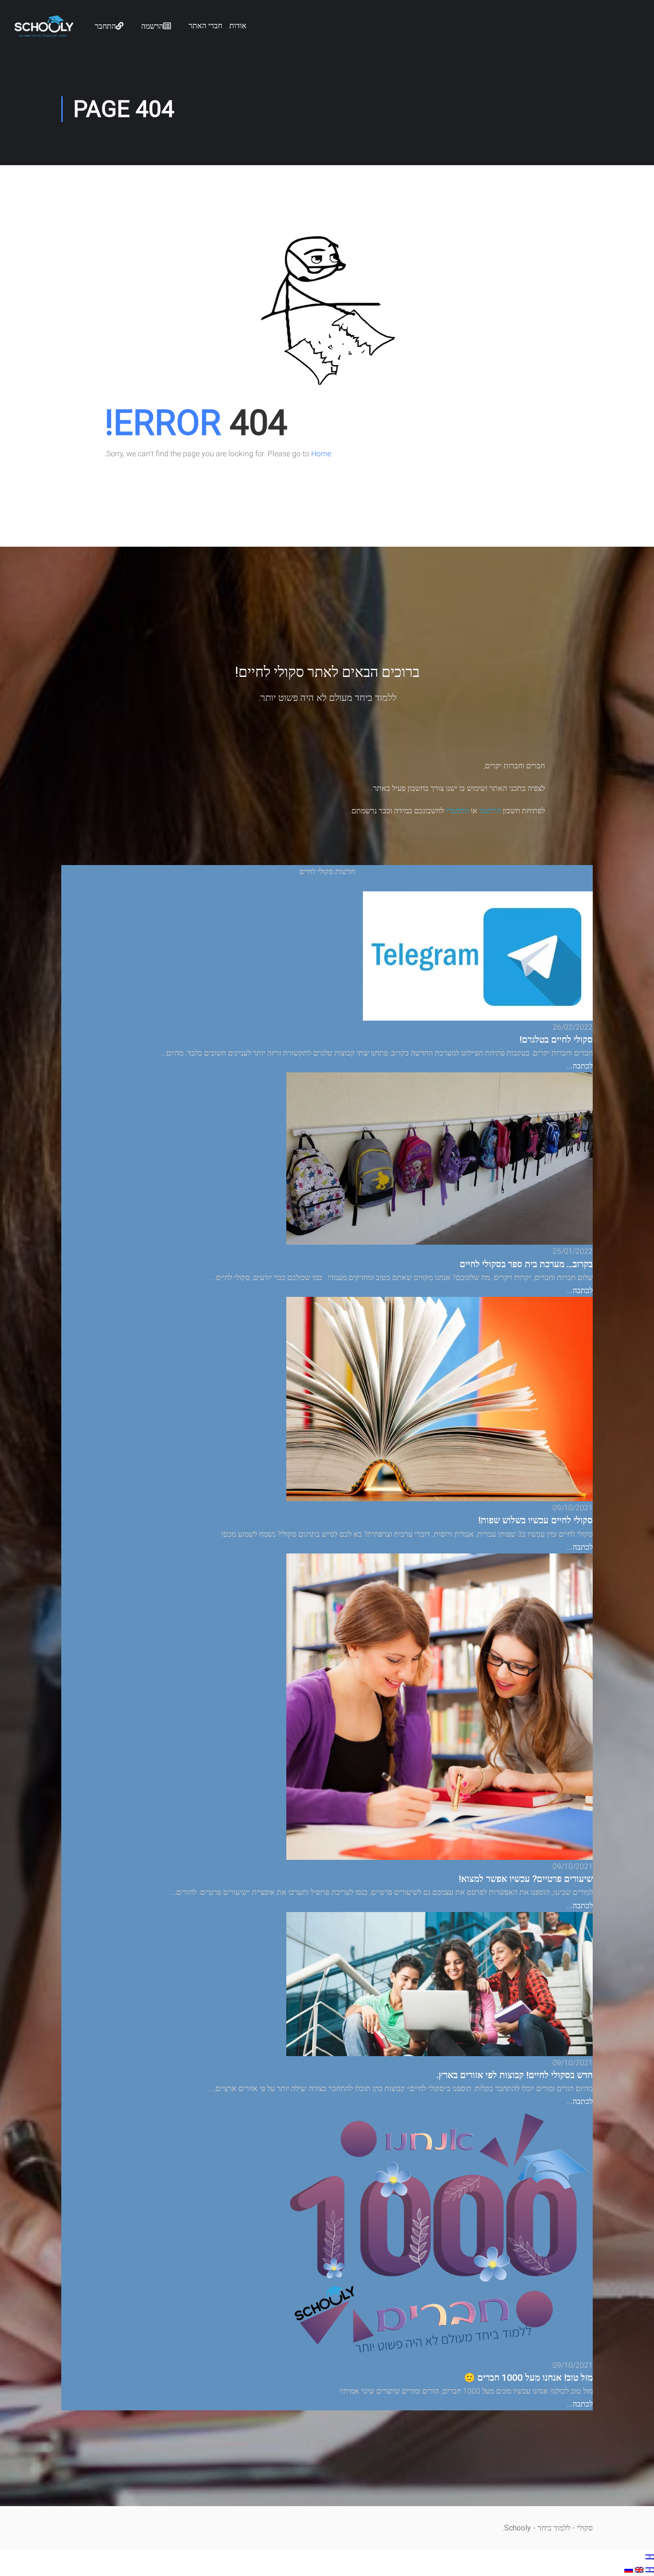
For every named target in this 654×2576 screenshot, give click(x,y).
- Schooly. (519, 2528)
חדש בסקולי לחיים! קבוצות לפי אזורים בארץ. (515, 2075)
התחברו (457, 811)
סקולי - (581, 2528)
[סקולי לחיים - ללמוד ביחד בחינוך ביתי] (44, 34)
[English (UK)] (638, 2570)
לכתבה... (580, 1066)
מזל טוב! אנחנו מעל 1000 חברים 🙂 (528, 2378)
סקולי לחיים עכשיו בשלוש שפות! (536, 1520)
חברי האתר (205, 26)
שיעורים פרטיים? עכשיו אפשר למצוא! (526, 1879)
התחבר (105, 26)
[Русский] (629, 2570)
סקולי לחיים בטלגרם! (556, 1040)
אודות (238, 26)
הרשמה (152, 26)
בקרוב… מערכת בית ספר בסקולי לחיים (526, 1264)
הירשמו (490, 811)
